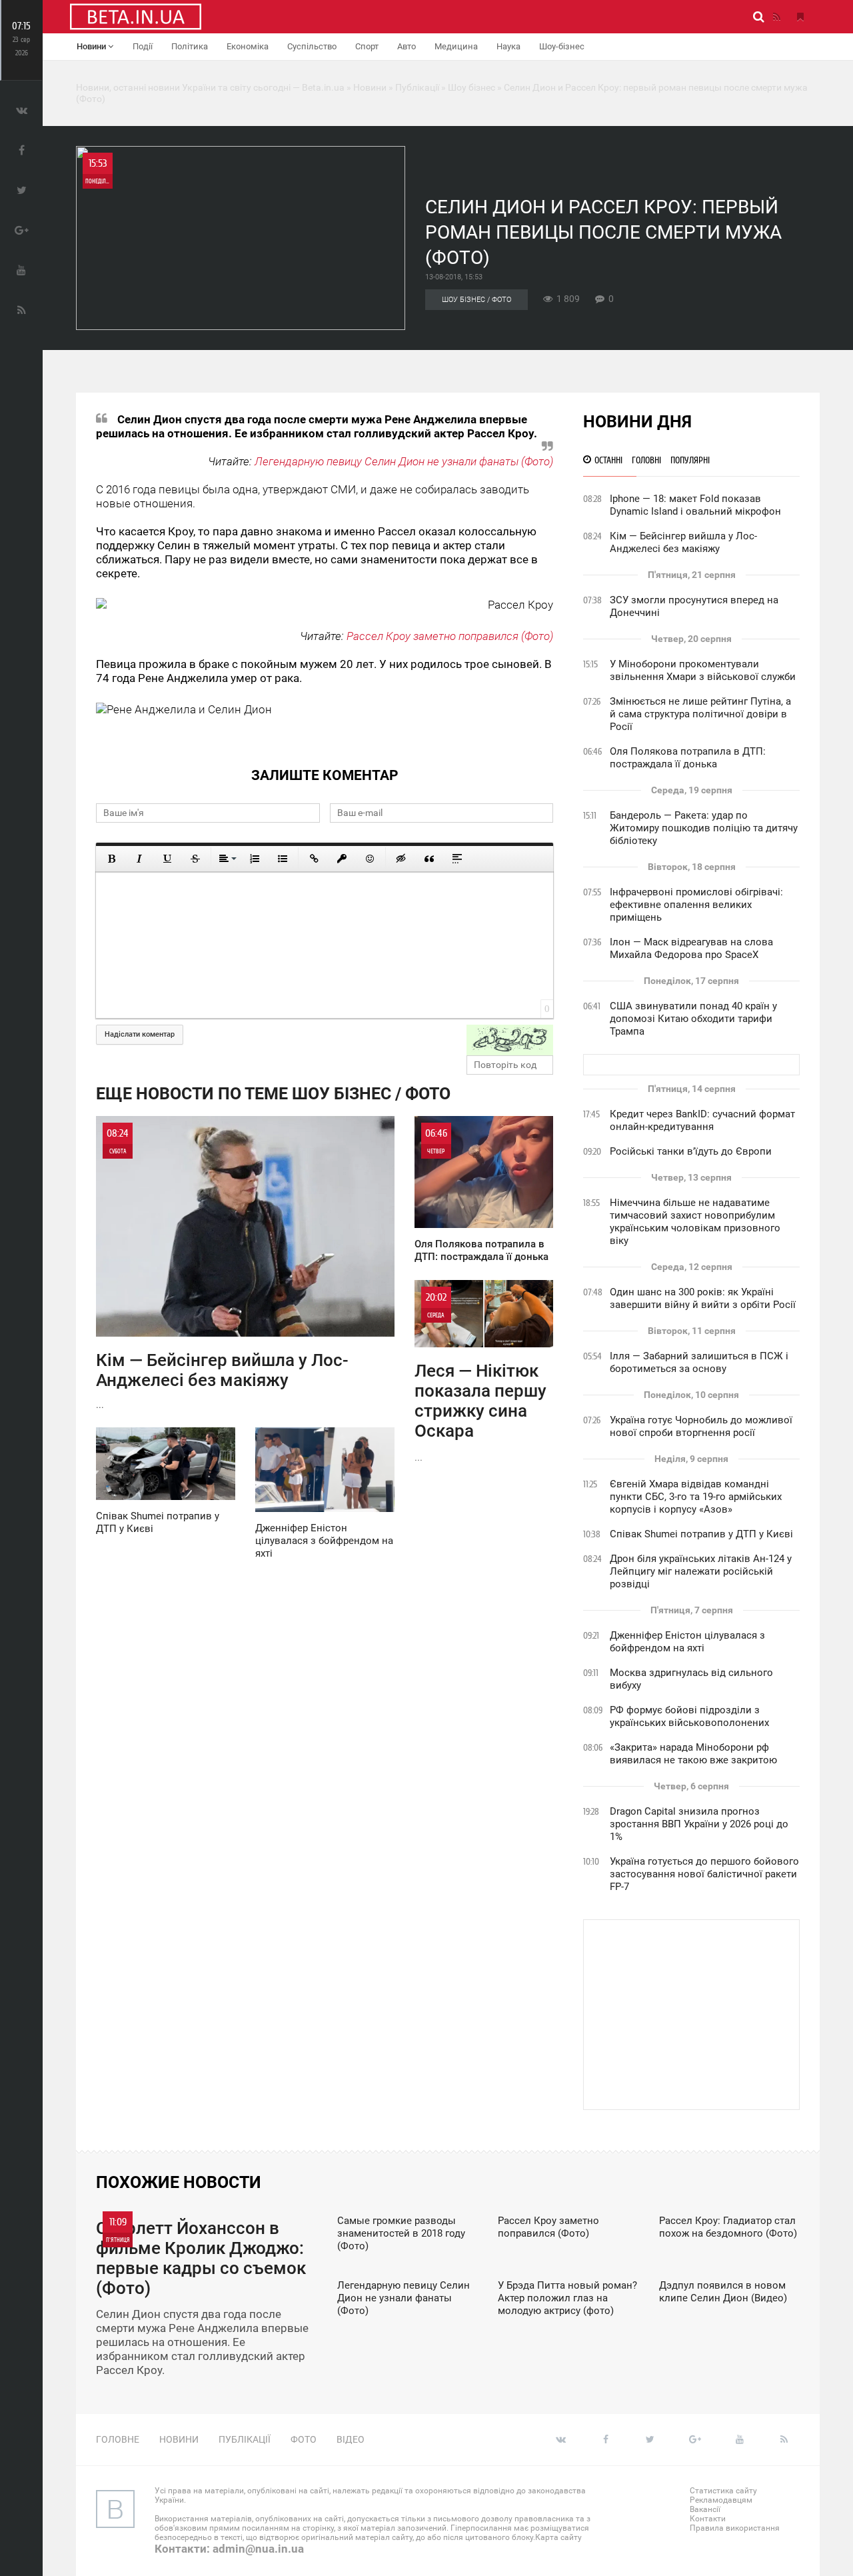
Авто (407, 46)
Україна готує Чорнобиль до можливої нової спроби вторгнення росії (701, 1426)
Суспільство (312, 46)
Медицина (456, 46)
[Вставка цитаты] (429, 859)
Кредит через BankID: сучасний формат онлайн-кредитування (702, 1120)
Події (143, 46)
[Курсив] (139, 859)
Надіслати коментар (140, 1034)
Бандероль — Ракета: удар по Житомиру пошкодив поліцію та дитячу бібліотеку (704, 828)
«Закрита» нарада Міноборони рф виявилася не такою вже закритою (693, 1754)
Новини (92, 46)
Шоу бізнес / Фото (476, 300)
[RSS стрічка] (776, 17)
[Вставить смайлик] (370, 859)
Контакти (708, 2519)
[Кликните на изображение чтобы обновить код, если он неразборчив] (510, 1040)
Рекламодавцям (721, 2500)
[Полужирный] (111, 859)
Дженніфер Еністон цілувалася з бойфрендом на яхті (687, 1642)
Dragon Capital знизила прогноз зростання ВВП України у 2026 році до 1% (699, 1824)
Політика (190, 46)
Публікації (245, 2439)
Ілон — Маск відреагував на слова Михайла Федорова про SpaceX (691, 948)
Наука (508, 46)
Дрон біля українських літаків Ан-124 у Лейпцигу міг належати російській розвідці (701, 1571)
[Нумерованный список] (255, 859)
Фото (304, 2439)
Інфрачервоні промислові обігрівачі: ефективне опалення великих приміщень (696, 905)
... (222, 1269)
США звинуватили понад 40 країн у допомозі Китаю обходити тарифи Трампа (693, 1019)
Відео (351, 2439)
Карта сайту (558, 2537)
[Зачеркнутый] (195, 859)
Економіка (248, 46)
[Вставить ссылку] (314, 859)
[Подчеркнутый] (167, 859)
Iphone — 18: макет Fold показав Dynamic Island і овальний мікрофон (695, 505)
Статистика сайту (723, 2491)
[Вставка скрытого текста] (401, 859)
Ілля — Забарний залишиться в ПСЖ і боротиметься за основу (699, 1362)
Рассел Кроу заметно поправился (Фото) (450, 636)
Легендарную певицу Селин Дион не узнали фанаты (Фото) (404, 461)
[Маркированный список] (283, 859)
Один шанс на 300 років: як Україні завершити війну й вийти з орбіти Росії (703, 1298)
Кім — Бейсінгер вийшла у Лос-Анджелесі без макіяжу (683, 542)
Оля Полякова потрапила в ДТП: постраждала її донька (688, 758)
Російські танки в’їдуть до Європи (691, 1151)
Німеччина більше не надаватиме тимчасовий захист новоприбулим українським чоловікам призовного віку (695, 1222)
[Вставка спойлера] (457, 859)
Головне (118, 2439)
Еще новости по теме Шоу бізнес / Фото (273, 1094)
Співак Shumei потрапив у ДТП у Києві (701, 1534)
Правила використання (735, 2528)
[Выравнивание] (227, 859)
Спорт (367, 46)
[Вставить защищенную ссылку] (342, 859)
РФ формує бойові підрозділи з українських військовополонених (689, 1716)
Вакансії (705, 2509)
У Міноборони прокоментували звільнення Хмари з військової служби (703, 670)
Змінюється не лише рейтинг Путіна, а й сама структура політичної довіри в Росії (700, 714)
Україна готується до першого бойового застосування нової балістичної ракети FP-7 (704, 1874)
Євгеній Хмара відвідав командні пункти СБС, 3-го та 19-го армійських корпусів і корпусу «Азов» (696, 1497)
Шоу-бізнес (562, 46)
